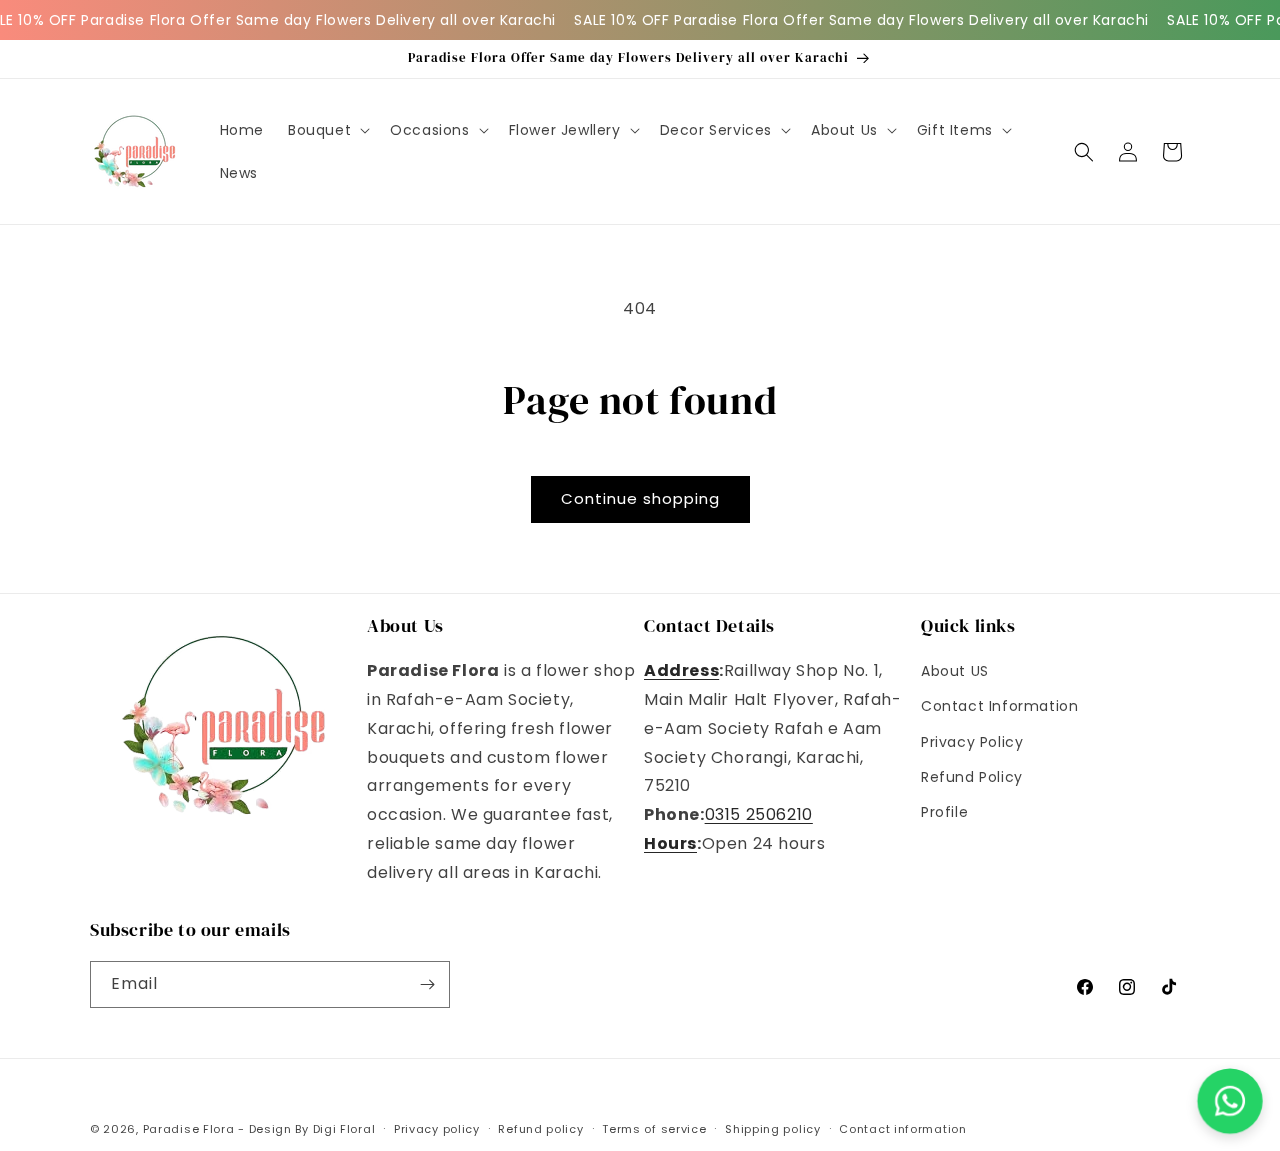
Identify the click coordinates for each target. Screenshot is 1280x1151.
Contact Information (999, 706)
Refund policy (540, 1129)
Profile (944, 812)
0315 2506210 (759, 814)
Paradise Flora (191, 1129)
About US (955, 671)
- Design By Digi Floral (306, 1129)
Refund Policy (972, 777)
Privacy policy (437, 1129)
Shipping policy (773, 1129)
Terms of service (654, 1129)
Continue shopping (640, 498)
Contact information (902, 1129)
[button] (327, 130)
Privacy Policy (972, 742)
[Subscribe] (427, 984)
